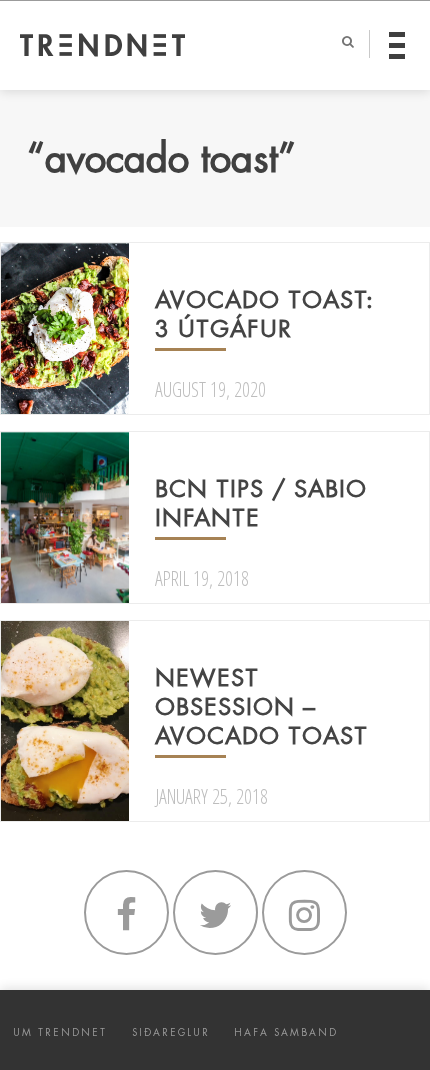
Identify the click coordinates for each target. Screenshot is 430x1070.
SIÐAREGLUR (171, 1032)
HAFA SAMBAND (286, 1032)
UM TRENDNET (60, 1032)
